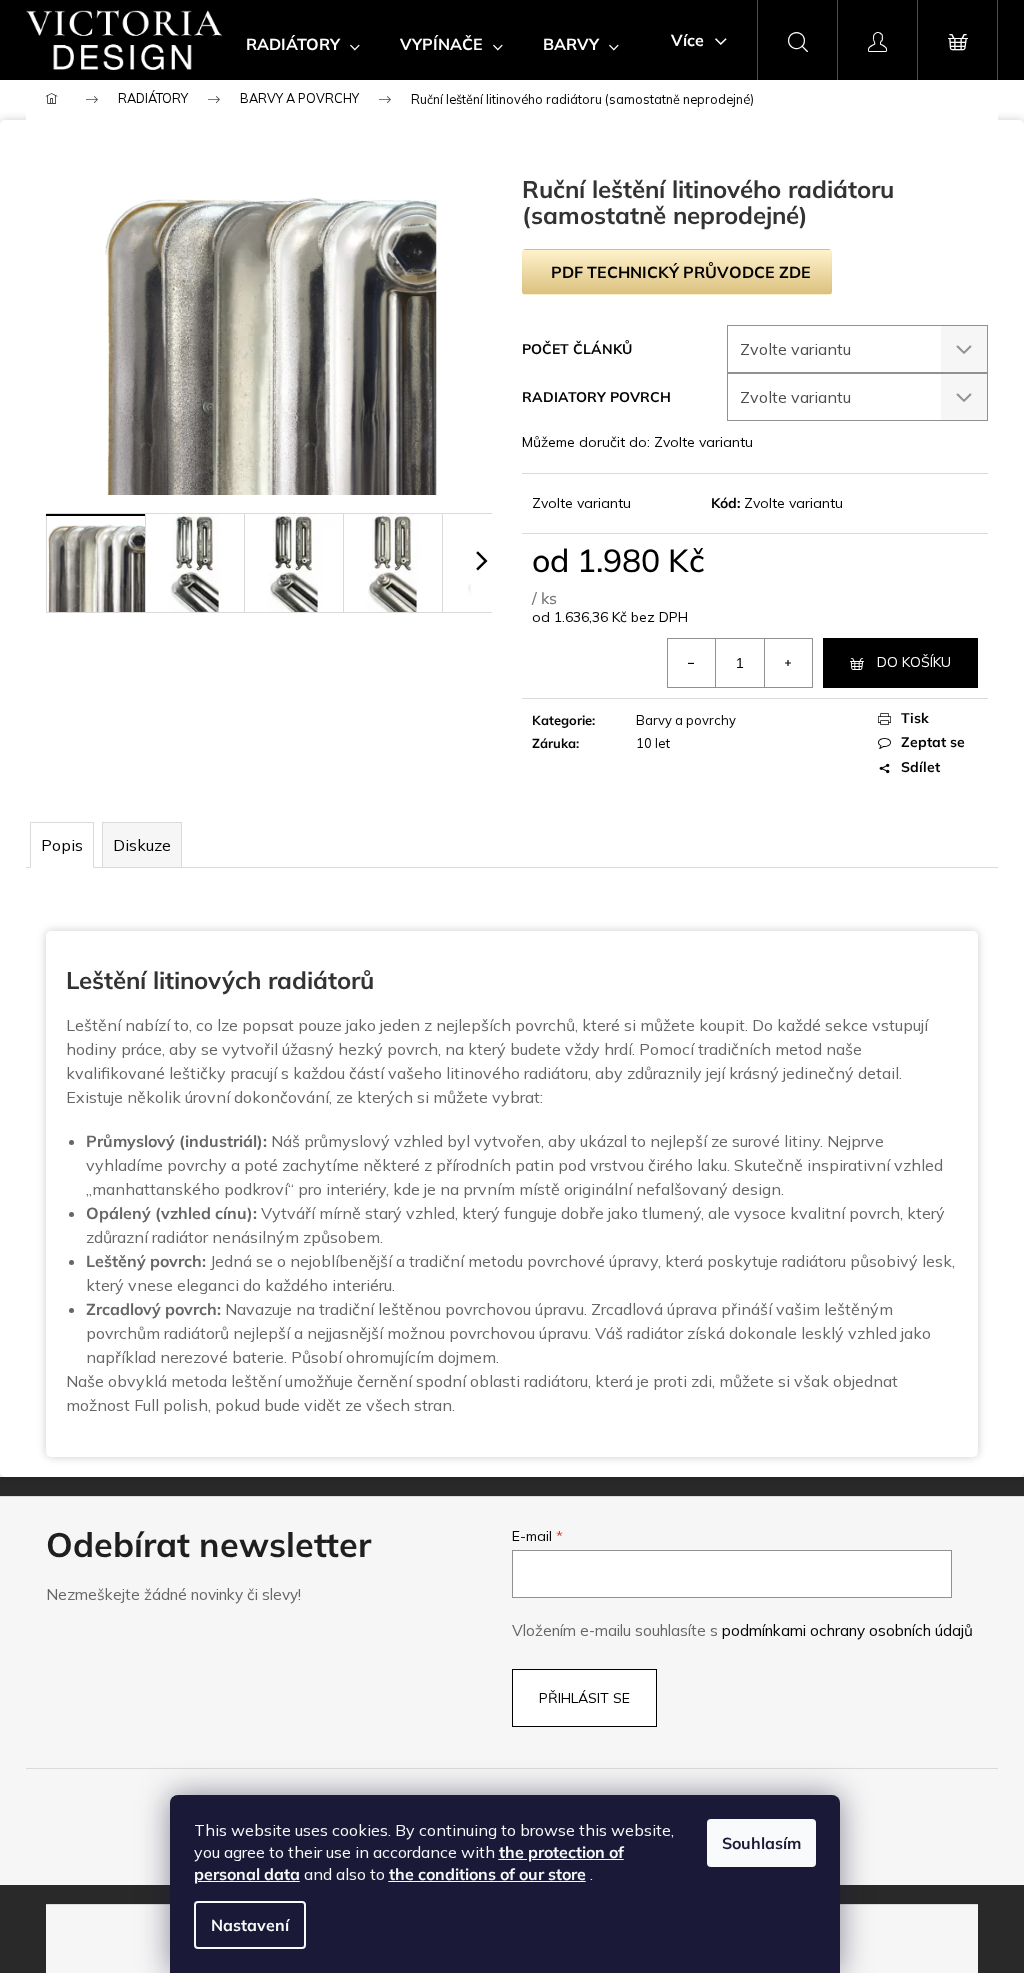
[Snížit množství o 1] (692, 663)
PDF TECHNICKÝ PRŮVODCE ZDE (681, 272)
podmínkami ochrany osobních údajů (847, 1630)
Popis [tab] (62, 845)
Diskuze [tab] (142, 845)
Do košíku (914, 662)
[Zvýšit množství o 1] (788, 663)
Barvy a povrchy (686, 720)
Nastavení (250, 1925)
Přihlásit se (584, 1698)
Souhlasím (761, 1843)
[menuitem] (303, 44)
